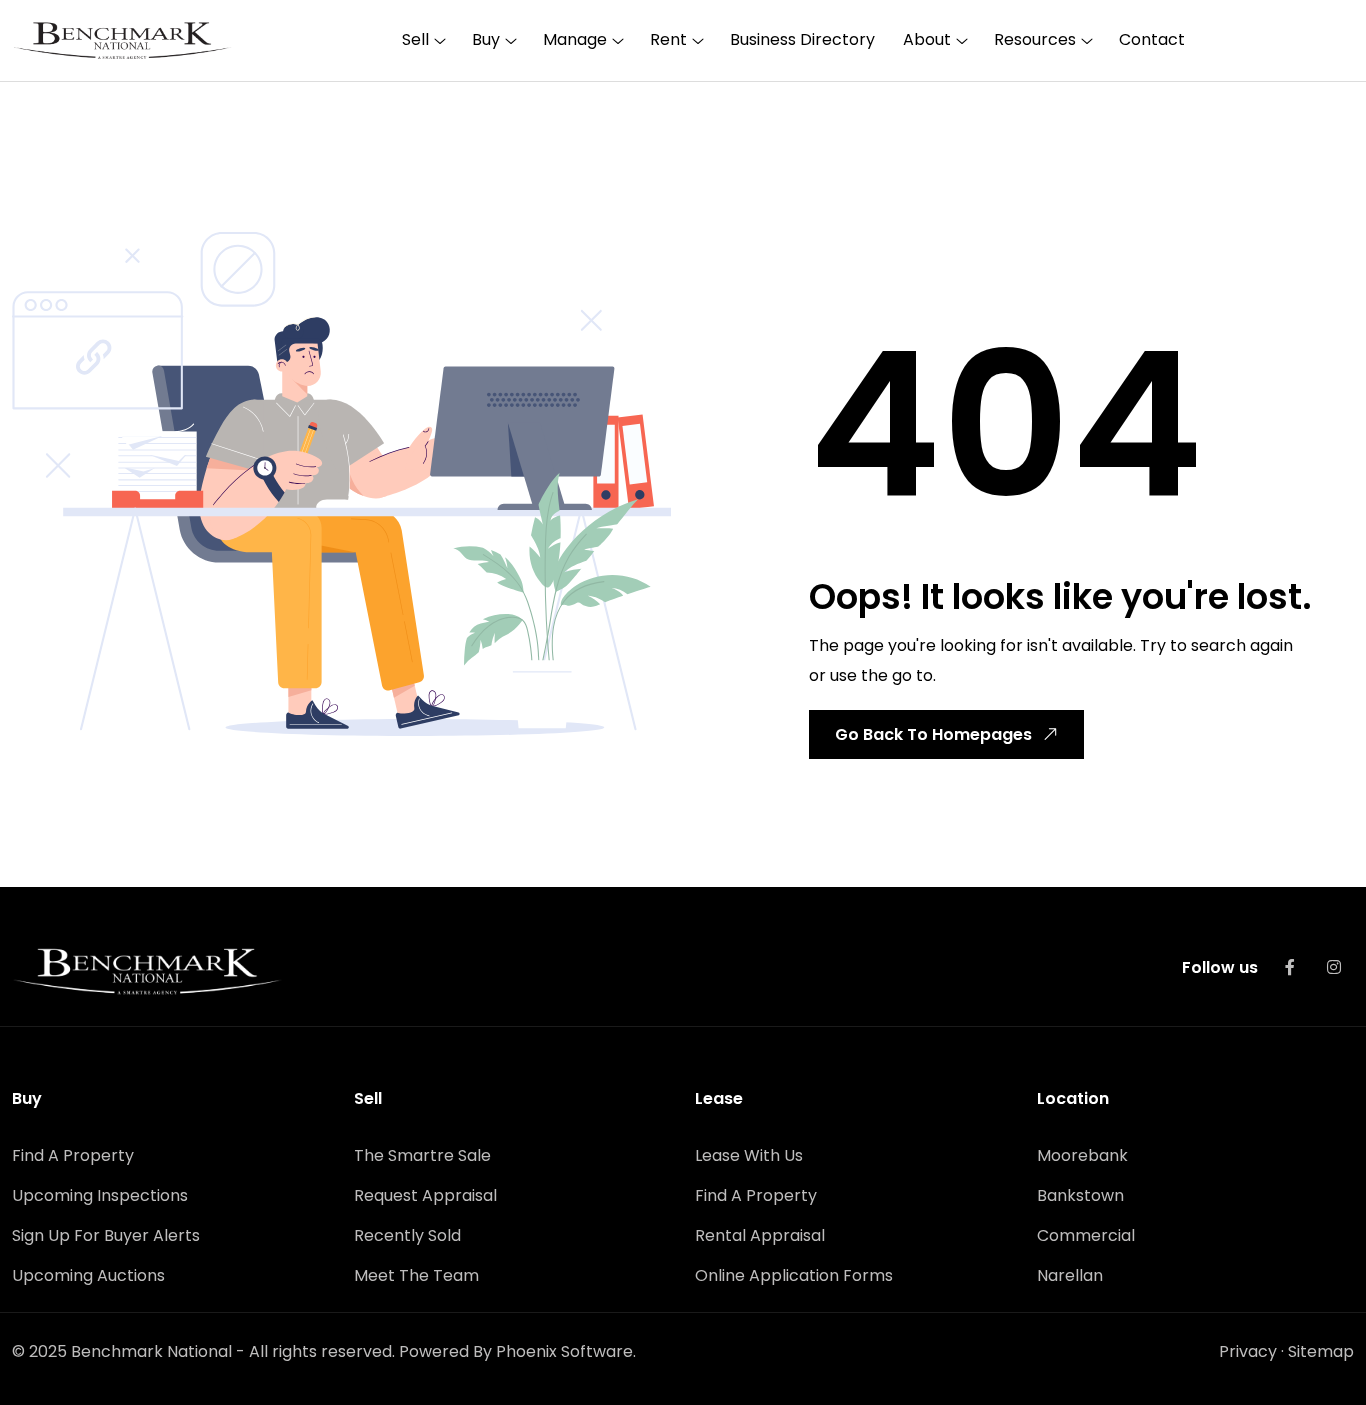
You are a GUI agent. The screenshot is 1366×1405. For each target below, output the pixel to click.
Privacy (1248, 1351)
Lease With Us (749, 1155)
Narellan (1070, 1275)
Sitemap (1321, 1351)
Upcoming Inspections (100, 1195)
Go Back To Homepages (933, 734)
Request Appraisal (425, 1195)
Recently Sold (407, 1235)
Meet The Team (416, 1275)
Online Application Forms (794, 1275)
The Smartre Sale (422, 1155)
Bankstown (1080, 1195)
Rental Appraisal (760, 1235)
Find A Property (73, 1155)
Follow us (1220, 967)
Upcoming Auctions (88, 1275)
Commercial (1086, 1235)
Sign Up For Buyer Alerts (106, 1235)
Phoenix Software (564, 1351)
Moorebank (1082, 1155)
